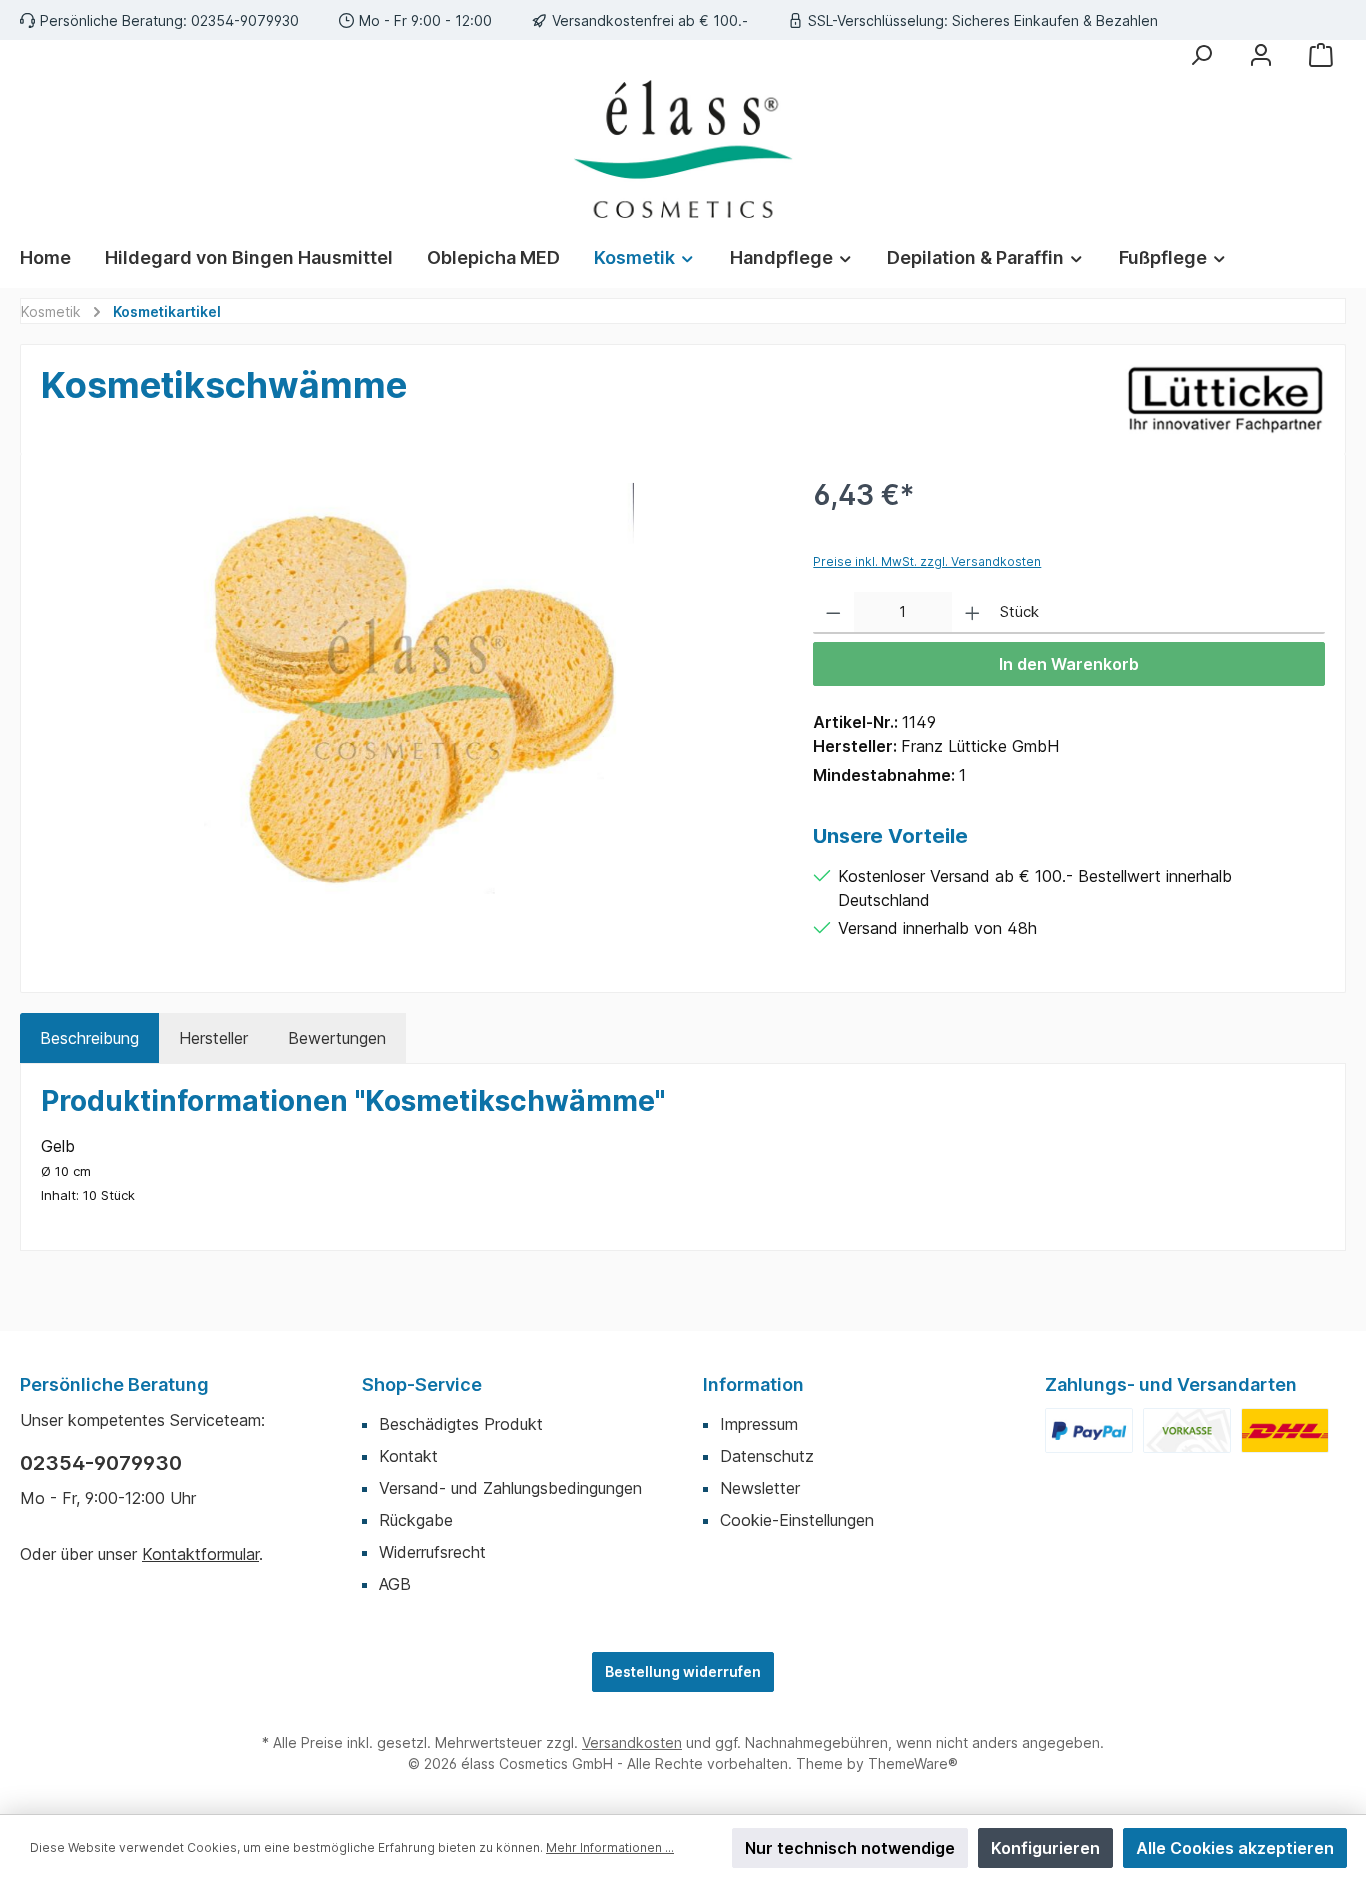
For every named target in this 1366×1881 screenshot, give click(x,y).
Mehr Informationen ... (610, 1847)
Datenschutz (767, 1456)
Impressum (759, 1424)
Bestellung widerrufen (683, 1671)
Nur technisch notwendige (850, 1848)
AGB (395, 1584)
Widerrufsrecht (432, 1552)
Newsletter (760, 1488)
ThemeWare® (913, 1763)
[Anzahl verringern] (833, 613)
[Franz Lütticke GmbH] (1225, 399)
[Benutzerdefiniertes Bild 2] (1187, 1430)
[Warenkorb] (1321, 55)
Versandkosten (632, 1742)
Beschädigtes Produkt (461, 1424)
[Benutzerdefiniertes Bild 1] (1089, 1430)
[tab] (89, 1038)
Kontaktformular (200, 1554)
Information (753, 1384)
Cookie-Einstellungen (797, 1520)
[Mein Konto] (1261, 55)
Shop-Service (422, 1384)
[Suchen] (1201, 55)
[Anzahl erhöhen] (972, 613)
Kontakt (408, 1456)
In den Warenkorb (1069, 664)
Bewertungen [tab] (337, 1038)
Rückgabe (416, 1520)
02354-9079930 (101, 1463)
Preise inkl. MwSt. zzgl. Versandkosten (927, 561)
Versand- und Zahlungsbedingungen (510, 1488)
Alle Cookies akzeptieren (1235, 1848)
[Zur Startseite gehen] (683, 149)
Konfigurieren (1045, 1848)
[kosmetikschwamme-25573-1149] (407, 689)
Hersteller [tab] (213, 1038)
